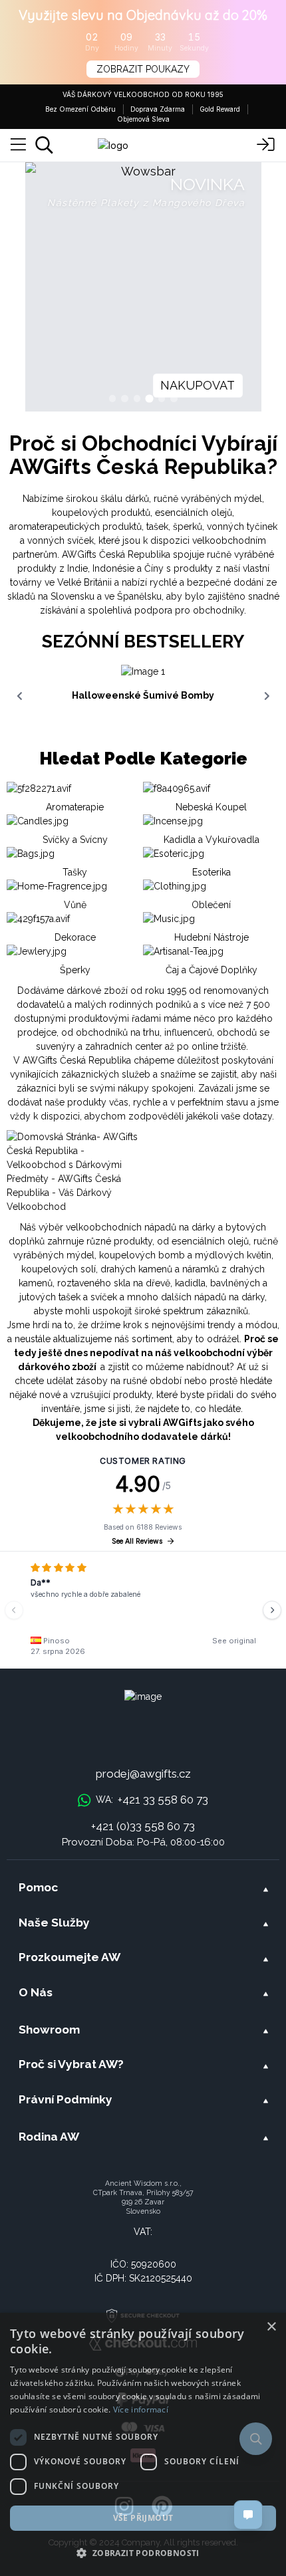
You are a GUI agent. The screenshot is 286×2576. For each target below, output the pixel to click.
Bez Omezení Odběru (80, 109)
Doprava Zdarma (158, 109)
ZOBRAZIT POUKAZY (143, 69)
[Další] (272, 1610)
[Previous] (14, 1610)
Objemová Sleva (143, 119)
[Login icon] (266, 145)
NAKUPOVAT (198, 385)
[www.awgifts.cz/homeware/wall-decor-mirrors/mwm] (143, 287)
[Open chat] (248, 2515)
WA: (152, 1800)
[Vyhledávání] (44, 145)
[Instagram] (124, 2507)
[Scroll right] (267, 696)
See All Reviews (137, 1541)
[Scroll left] (19, 696)
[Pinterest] (162, 2507)
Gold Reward (220, 109)
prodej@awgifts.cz (143, 1774)
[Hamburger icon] (18, 145)
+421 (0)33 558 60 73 (143, 1826)
